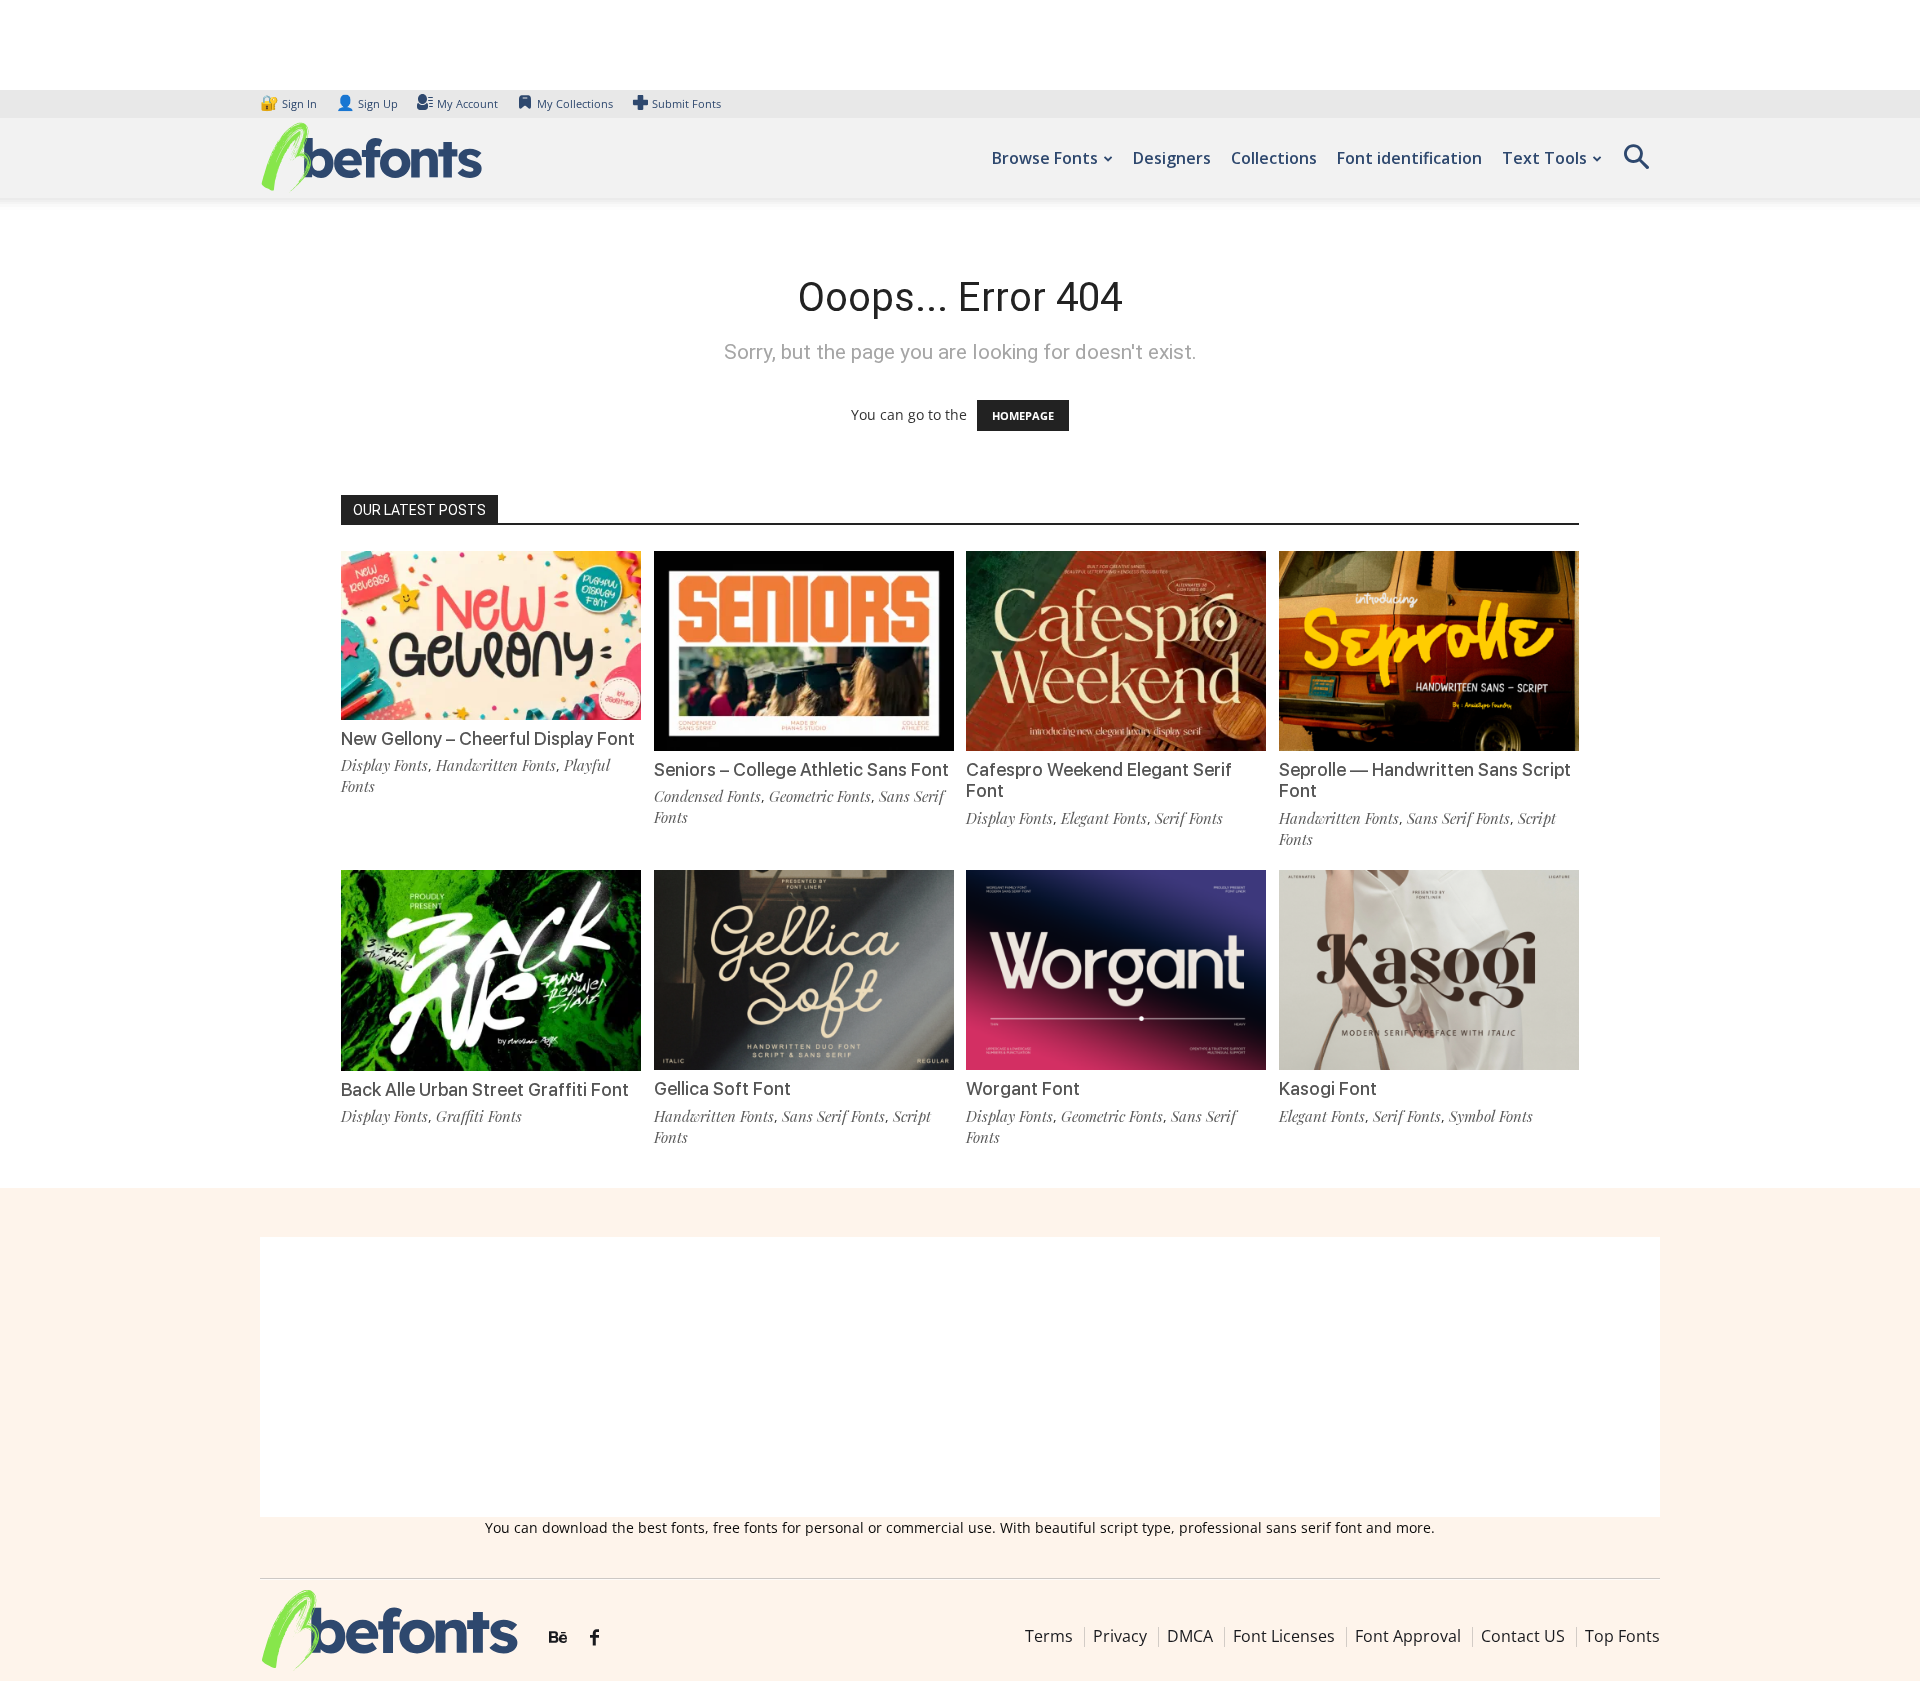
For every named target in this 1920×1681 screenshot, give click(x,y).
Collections (1274, 158)
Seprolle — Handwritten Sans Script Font (1425, 780)
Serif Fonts (1189, 818)
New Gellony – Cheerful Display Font (488, 738)
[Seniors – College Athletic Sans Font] (804, 649)
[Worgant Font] (1116, 968)
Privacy (1120, 1636)
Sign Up (367, 103)
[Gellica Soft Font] (804, 968)
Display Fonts (384, 765)
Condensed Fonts (707, 796)
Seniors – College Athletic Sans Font (801, 769)
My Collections (575, 103)
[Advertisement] (960, 1377)
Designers (1172, 158)
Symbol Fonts (1491, 1116)
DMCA (1190, 1636)
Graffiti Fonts (479, 1116)
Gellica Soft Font (722, 1088)
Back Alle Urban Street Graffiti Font (485, 1089)
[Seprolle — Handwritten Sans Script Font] (1429, 649)
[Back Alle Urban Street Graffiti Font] (491, 968)
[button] (1636, 163)
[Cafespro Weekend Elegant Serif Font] (1116, 649)
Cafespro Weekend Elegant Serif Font (1099, 780)
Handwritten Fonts (496, 765)
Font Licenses (1284, 1636)
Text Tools (1544, 158)
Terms (1049, 1636)
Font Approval (1408, 1636)
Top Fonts (1622, 1636)
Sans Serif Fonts (1458, 818)
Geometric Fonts (820, 796)
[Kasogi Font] (1429, 968)
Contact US (1523, 1636)
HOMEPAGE (1023, 415)
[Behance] (558, 1638)
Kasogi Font (1328, 1088)
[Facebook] (594, 1638)
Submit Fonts (686, 103)
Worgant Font (1023, 1088)
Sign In (290, 103)
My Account (467, 103)
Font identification (1409, 158)
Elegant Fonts (1104, 818)
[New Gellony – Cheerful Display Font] (491, 633)
